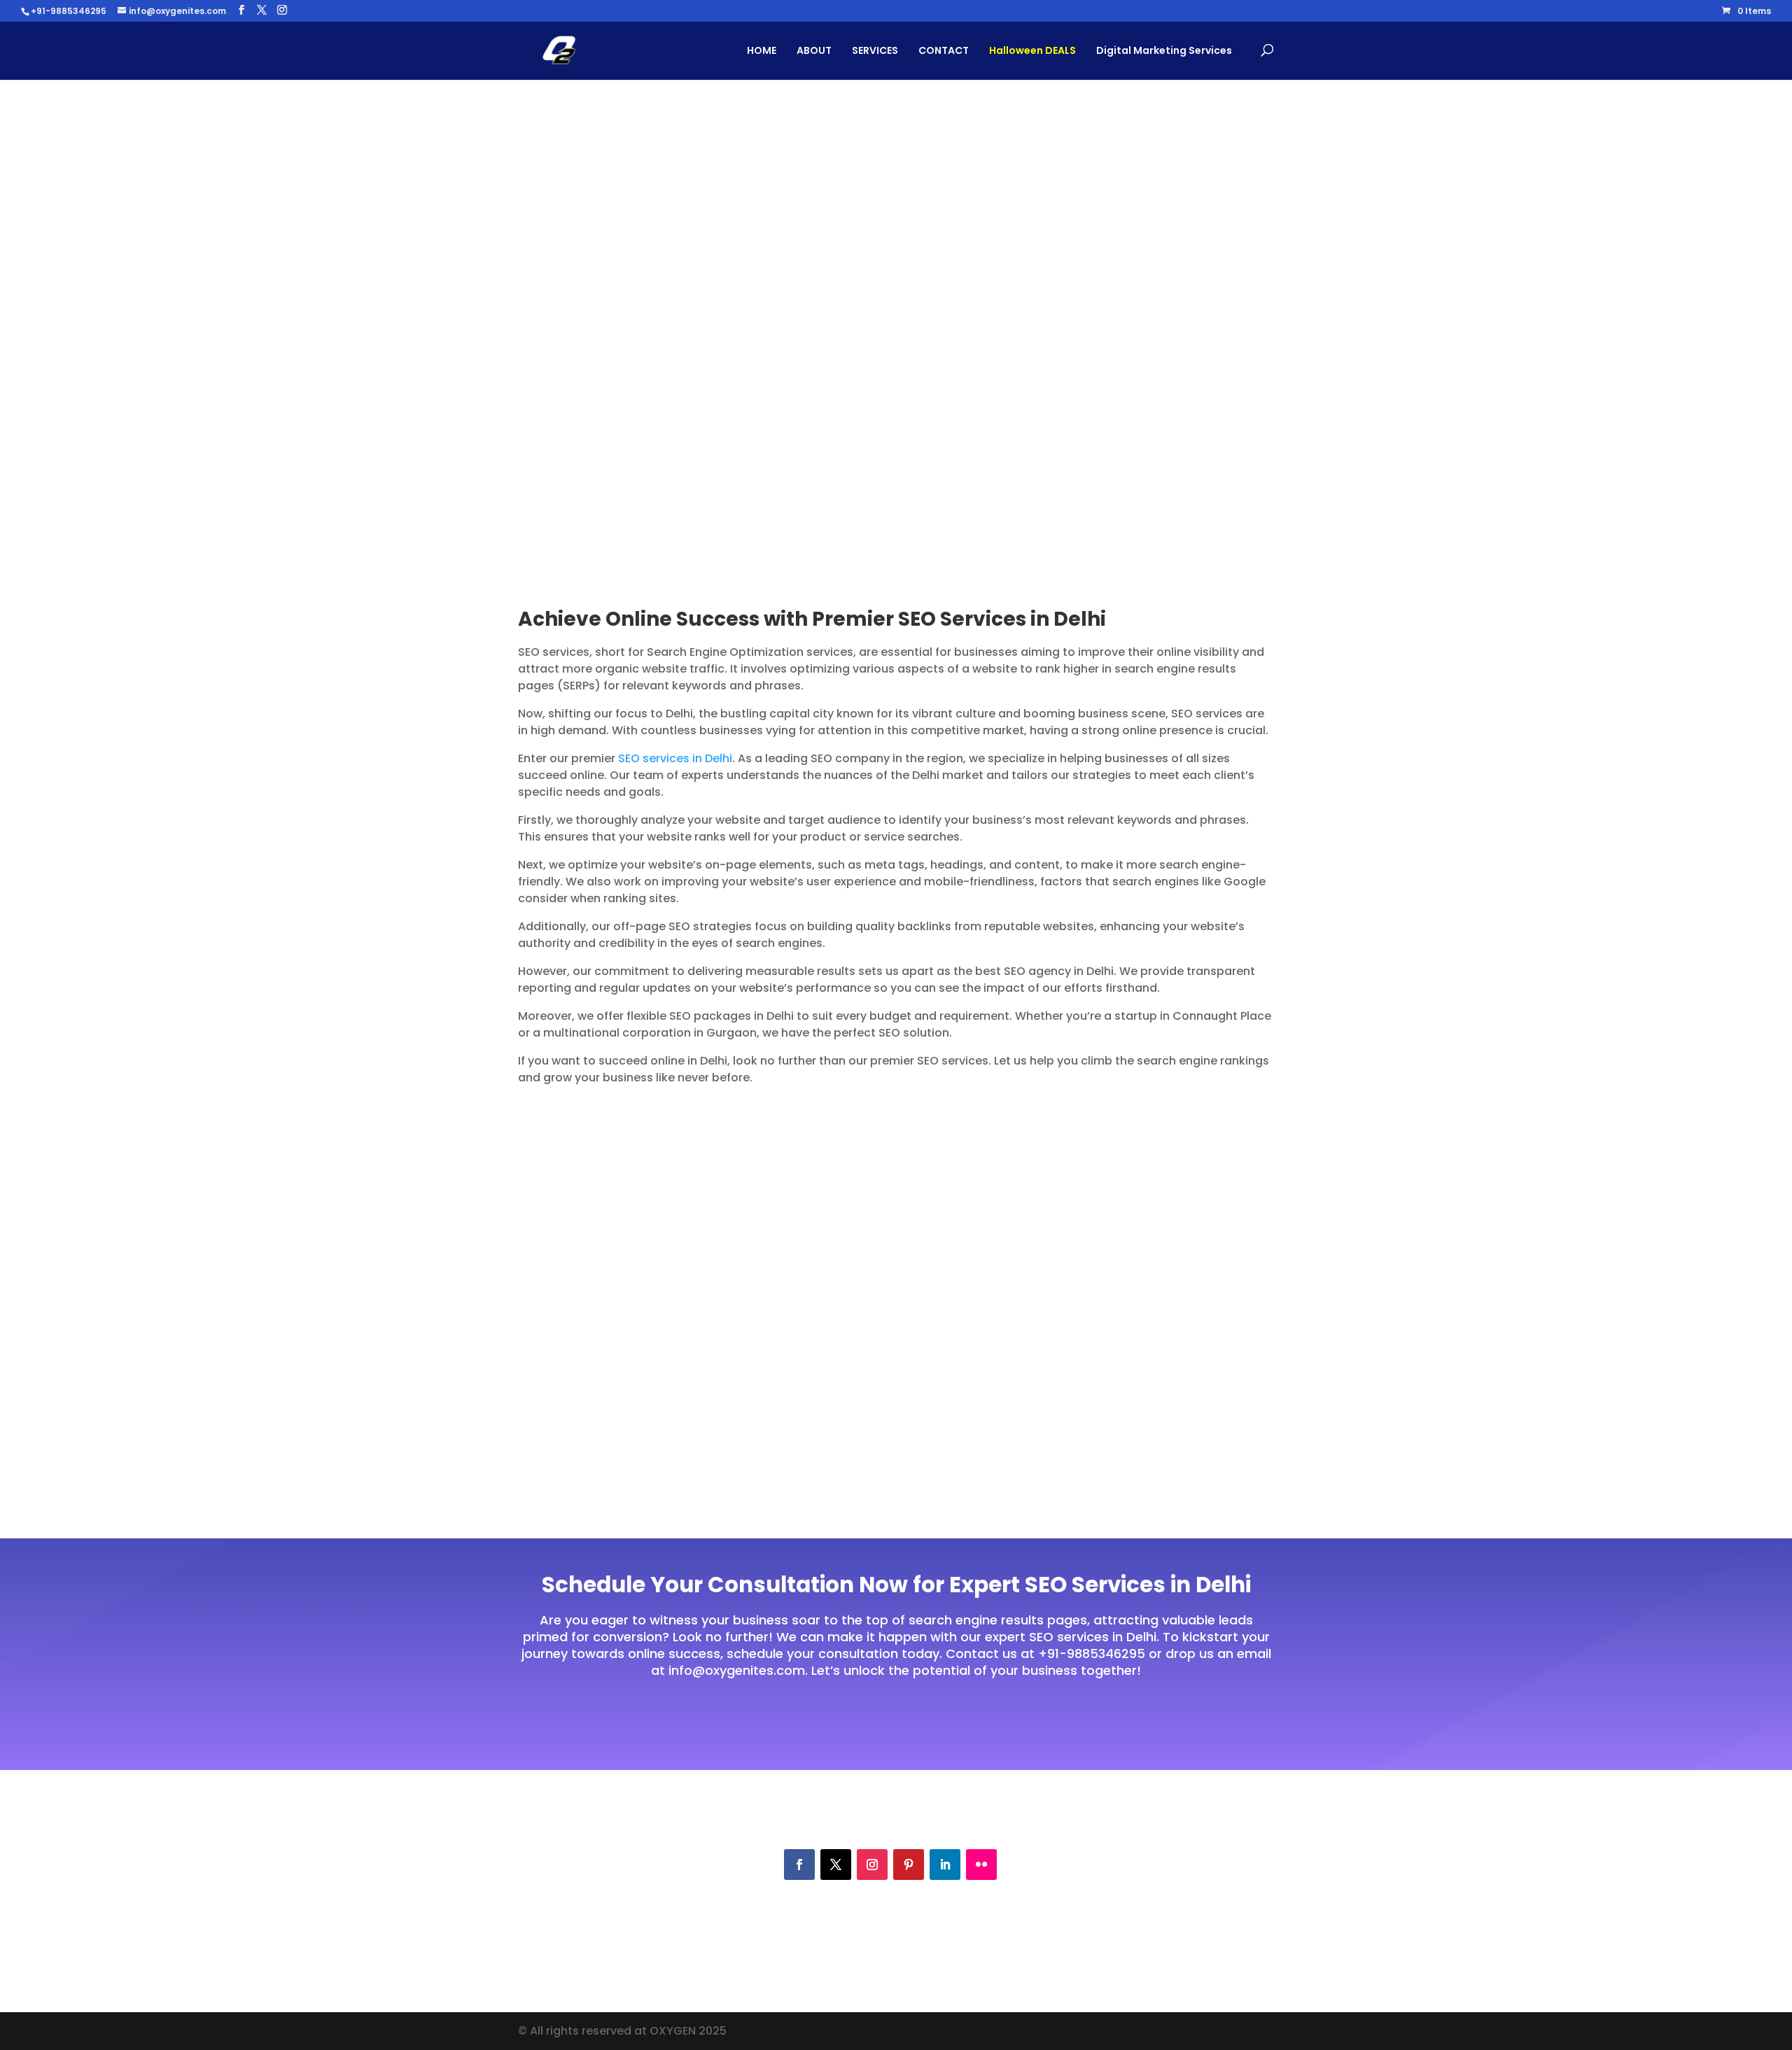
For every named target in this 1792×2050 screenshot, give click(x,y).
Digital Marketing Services (1164, 50)
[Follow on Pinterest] (909, 1865)
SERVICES (875, 50)
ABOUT (814, 50)
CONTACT (944, 50)
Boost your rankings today (889, 1719)
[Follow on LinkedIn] (945, 1865)
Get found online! (596, 371)
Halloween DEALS (1032, 50)
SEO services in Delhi (675, 758)
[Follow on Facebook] (799, 1865)
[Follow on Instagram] (872, 1865)
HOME (762, 50)
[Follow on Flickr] (981, 1865)
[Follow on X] (836, 1865)
